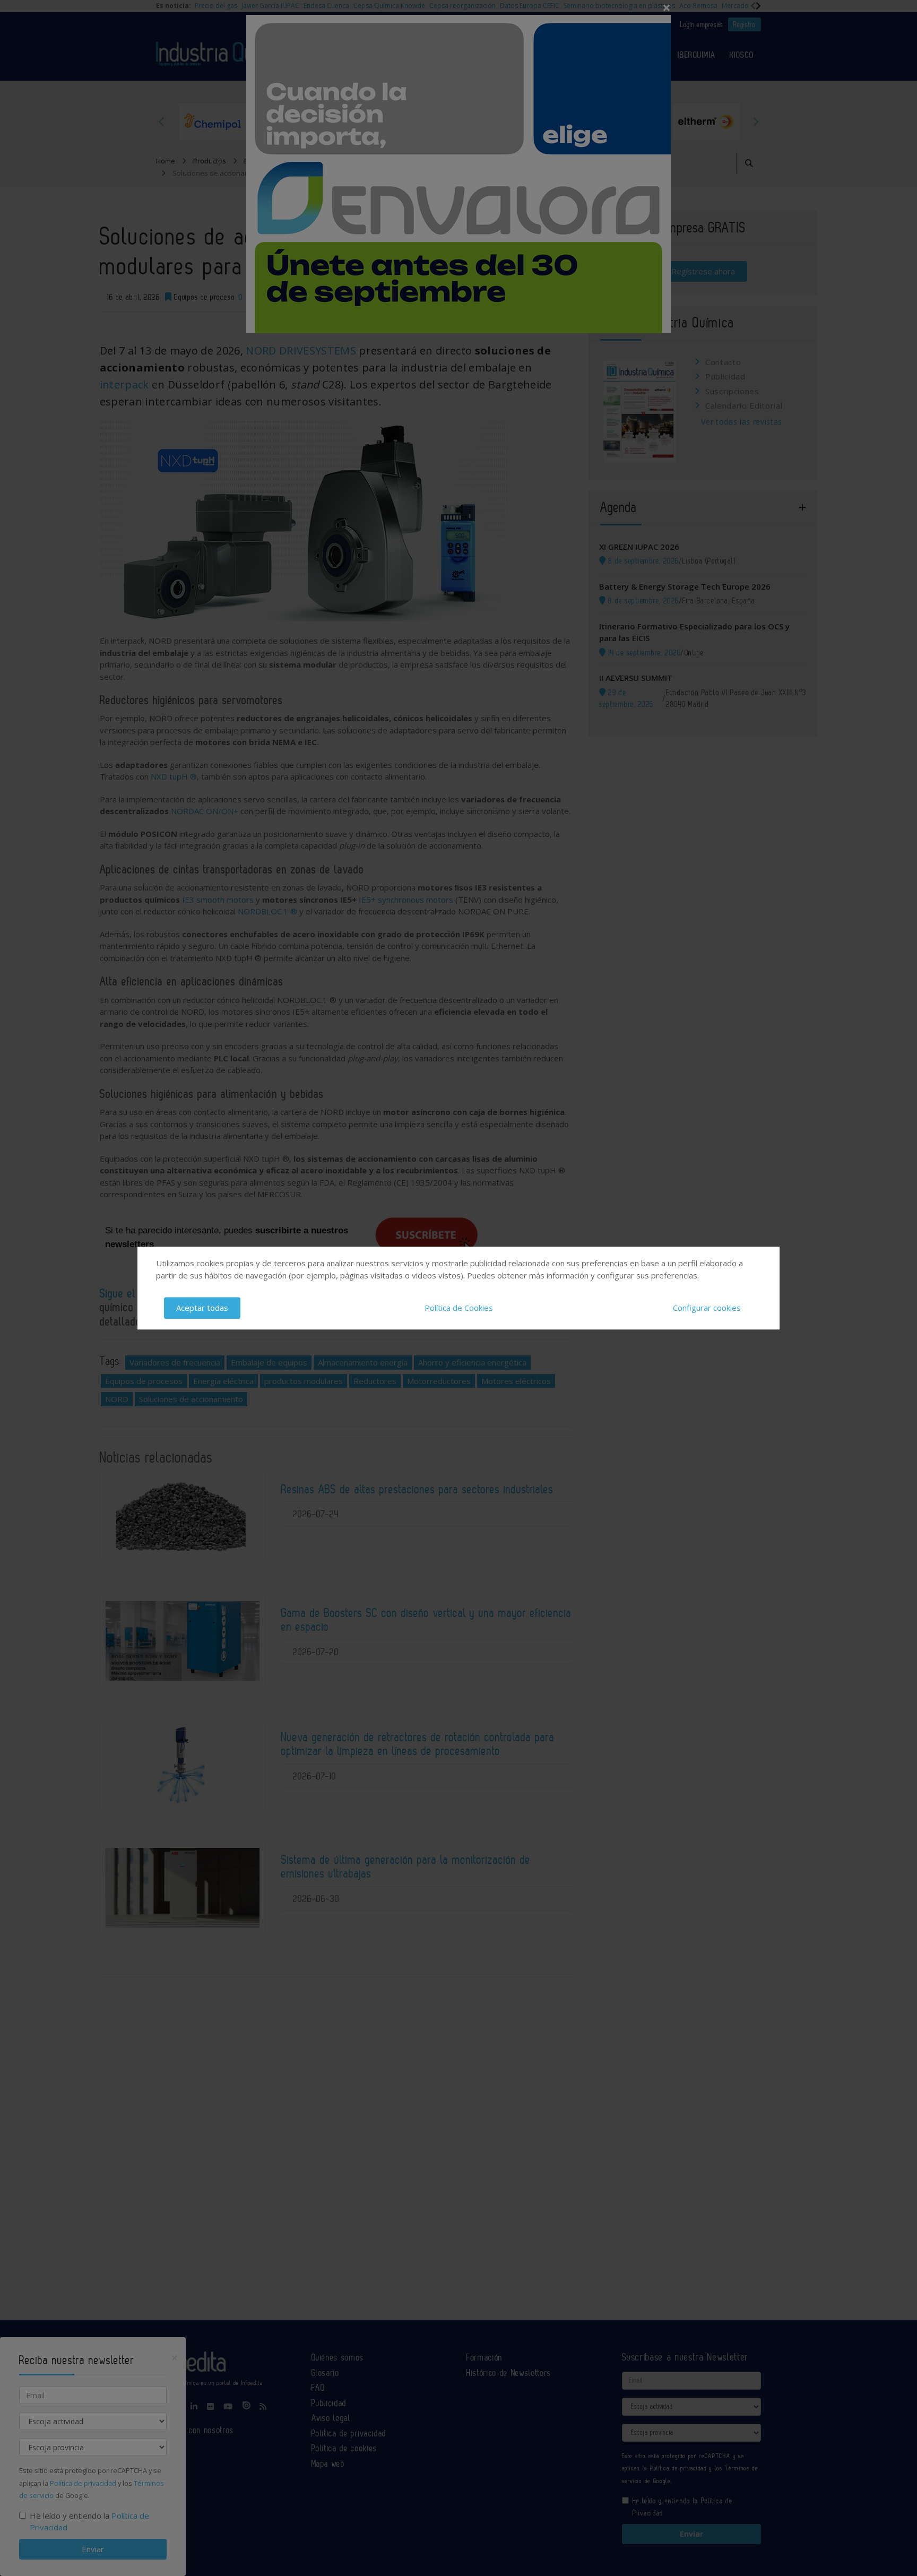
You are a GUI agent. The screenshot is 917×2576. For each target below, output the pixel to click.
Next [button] (756, 122)
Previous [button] (161, 122)
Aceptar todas (202, 1308)
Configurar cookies (707, 1308)
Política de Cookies (459, 1308)
